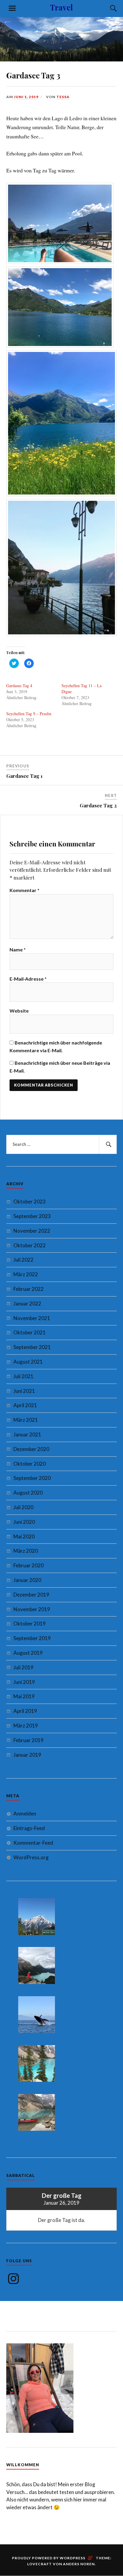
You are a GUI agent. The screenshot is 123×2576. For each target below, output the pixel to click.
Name (18, 949)
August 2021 (28, 1362)
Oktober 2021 (30, 1332)
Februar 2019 (29, 1740)
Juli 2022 (23, 1260)
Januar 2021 (27, 1434)
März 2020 (26, 1551)
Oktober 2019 (30, 1624)
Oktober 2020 (30, 1464)
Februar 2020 (29, 1565)
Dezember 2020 (31, 1449)
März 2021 (26, 1420)
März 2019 (26, 1726)
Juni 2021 (24, 1391)
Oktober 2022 (30, 1245)
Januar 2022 (27, 1304)
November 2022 (32, 1231)
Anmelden (25, 1814)
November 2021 (32, 1318)
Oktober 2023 (30, 1202)
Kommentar (24, 890)
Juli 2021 (23, 1376)
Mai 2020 (24, 1536)
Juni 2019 (24, 1682)
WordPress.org (31, 1857)
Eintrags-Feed (29, 1828)
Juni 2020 (24, 1522)
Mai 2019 (24, 1696)
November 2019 (32, 1609)
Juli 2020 (23, 1507)
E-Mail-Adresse (28, 979)
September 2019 (32, 1638)
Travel (61, 7)
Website (19, 1011)
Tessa (63, 97)
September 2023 (32, 1216)
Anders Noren (79, 2564)
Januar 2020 (27, 1580)
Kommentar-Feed (33, 1843)
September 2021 (32, 1347)
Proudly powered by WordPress (49, 2558)
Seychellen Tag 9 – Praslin (29, 714)
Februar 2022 (29, 1289)
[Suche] (107, 8)
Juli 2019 (23, 1667)
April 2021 (25, 1405)
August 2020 (28, 1493)
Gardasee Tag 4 (19, 686)
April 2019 (25, 1711)
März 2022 (26, 1274)
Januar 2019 (27, 1755)
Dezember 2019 (31, 1595)
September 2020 (32, 1478)
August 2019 (28, 1653)
